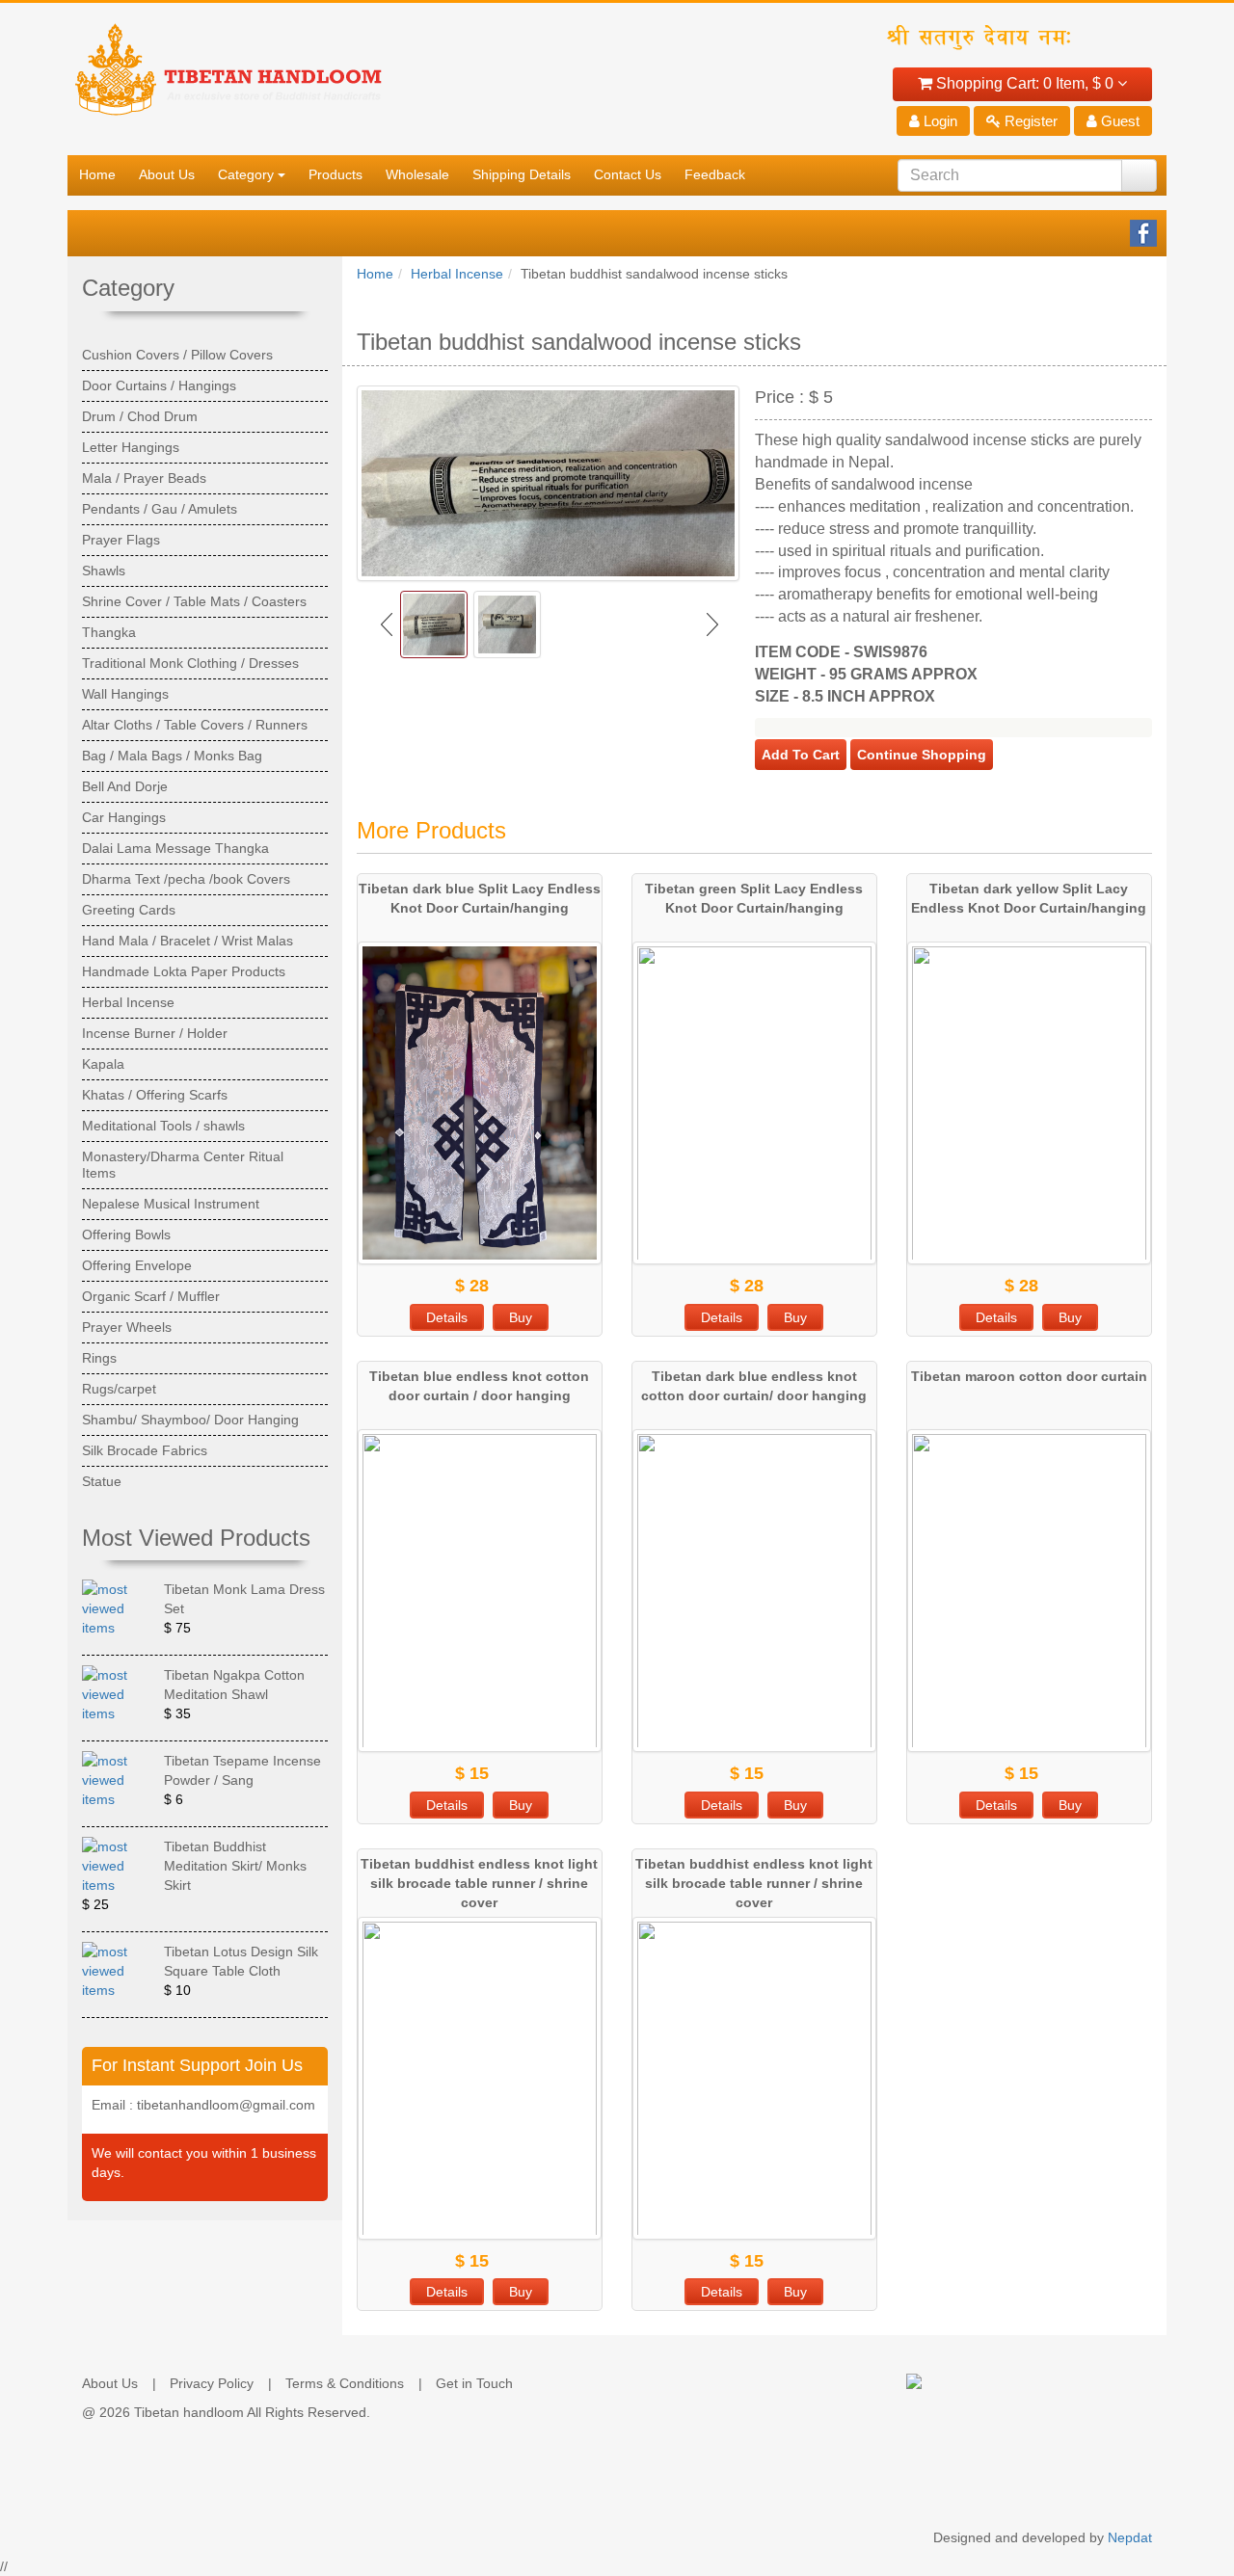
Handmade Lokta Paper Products (184, 971)
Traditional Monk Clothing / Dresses (190, 663)
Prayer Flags (121, 540)
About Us (110, 2383)
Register (1029, 121)
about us (167, 174)
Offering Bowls (126, 1235)
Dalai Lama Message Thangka (175, 848)
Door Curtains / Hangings (159, 385)
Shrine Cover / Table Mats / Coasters (194, 601)
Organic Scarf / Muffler (151, 1296)
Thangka (109, 632)
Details (447, 1317)
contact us (628, 174)
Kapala (103, 1064)
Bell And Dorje (125, 786)
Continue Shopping (922, 755)
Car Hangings (124, 817)
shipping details (522, 174)
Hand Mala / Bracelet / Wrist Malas (188, 941)
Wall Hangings (125, 694)
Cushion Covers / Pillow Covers (177, 355)
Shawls (104, 571)
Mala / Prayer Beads (144, 478)
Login (939, 121)
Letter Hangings (131, 447)
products (335, 174)
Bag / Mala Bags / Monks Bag (172, 756)
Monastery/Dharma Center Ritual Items (183, 1165)
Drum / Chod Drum (140, 416)
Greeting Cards (129, 910)
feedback (715, 174)
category (246, 174)
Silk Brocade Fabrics (145, 1450)
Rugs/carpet (119, 1389)
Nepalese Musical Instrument (171, 1204)
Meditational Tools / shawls (163, 1126)
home (97, 174)
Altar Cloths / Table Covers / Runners (195, 725)
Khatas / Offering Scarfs (155, 1095)
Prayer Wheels (127, 1327)
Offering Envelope (137, 1265)
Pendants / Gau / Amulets (160, 509)
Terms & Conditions (345, 2383)
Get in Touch (474, 2383)
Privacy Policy (212, 2383)
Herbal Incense (457, 274)
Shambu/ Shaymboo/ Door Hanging (190, 1420)
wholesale (417, 174)
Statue (102, 1481)
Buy (521, 1317)
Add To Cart (801, 755)
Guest (1118, 121)
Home (375, 274)
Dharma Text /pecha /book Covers (186, 879)
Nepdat (1130, 2537)
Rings (99, 1358)
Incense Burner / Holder (155, 1033)
